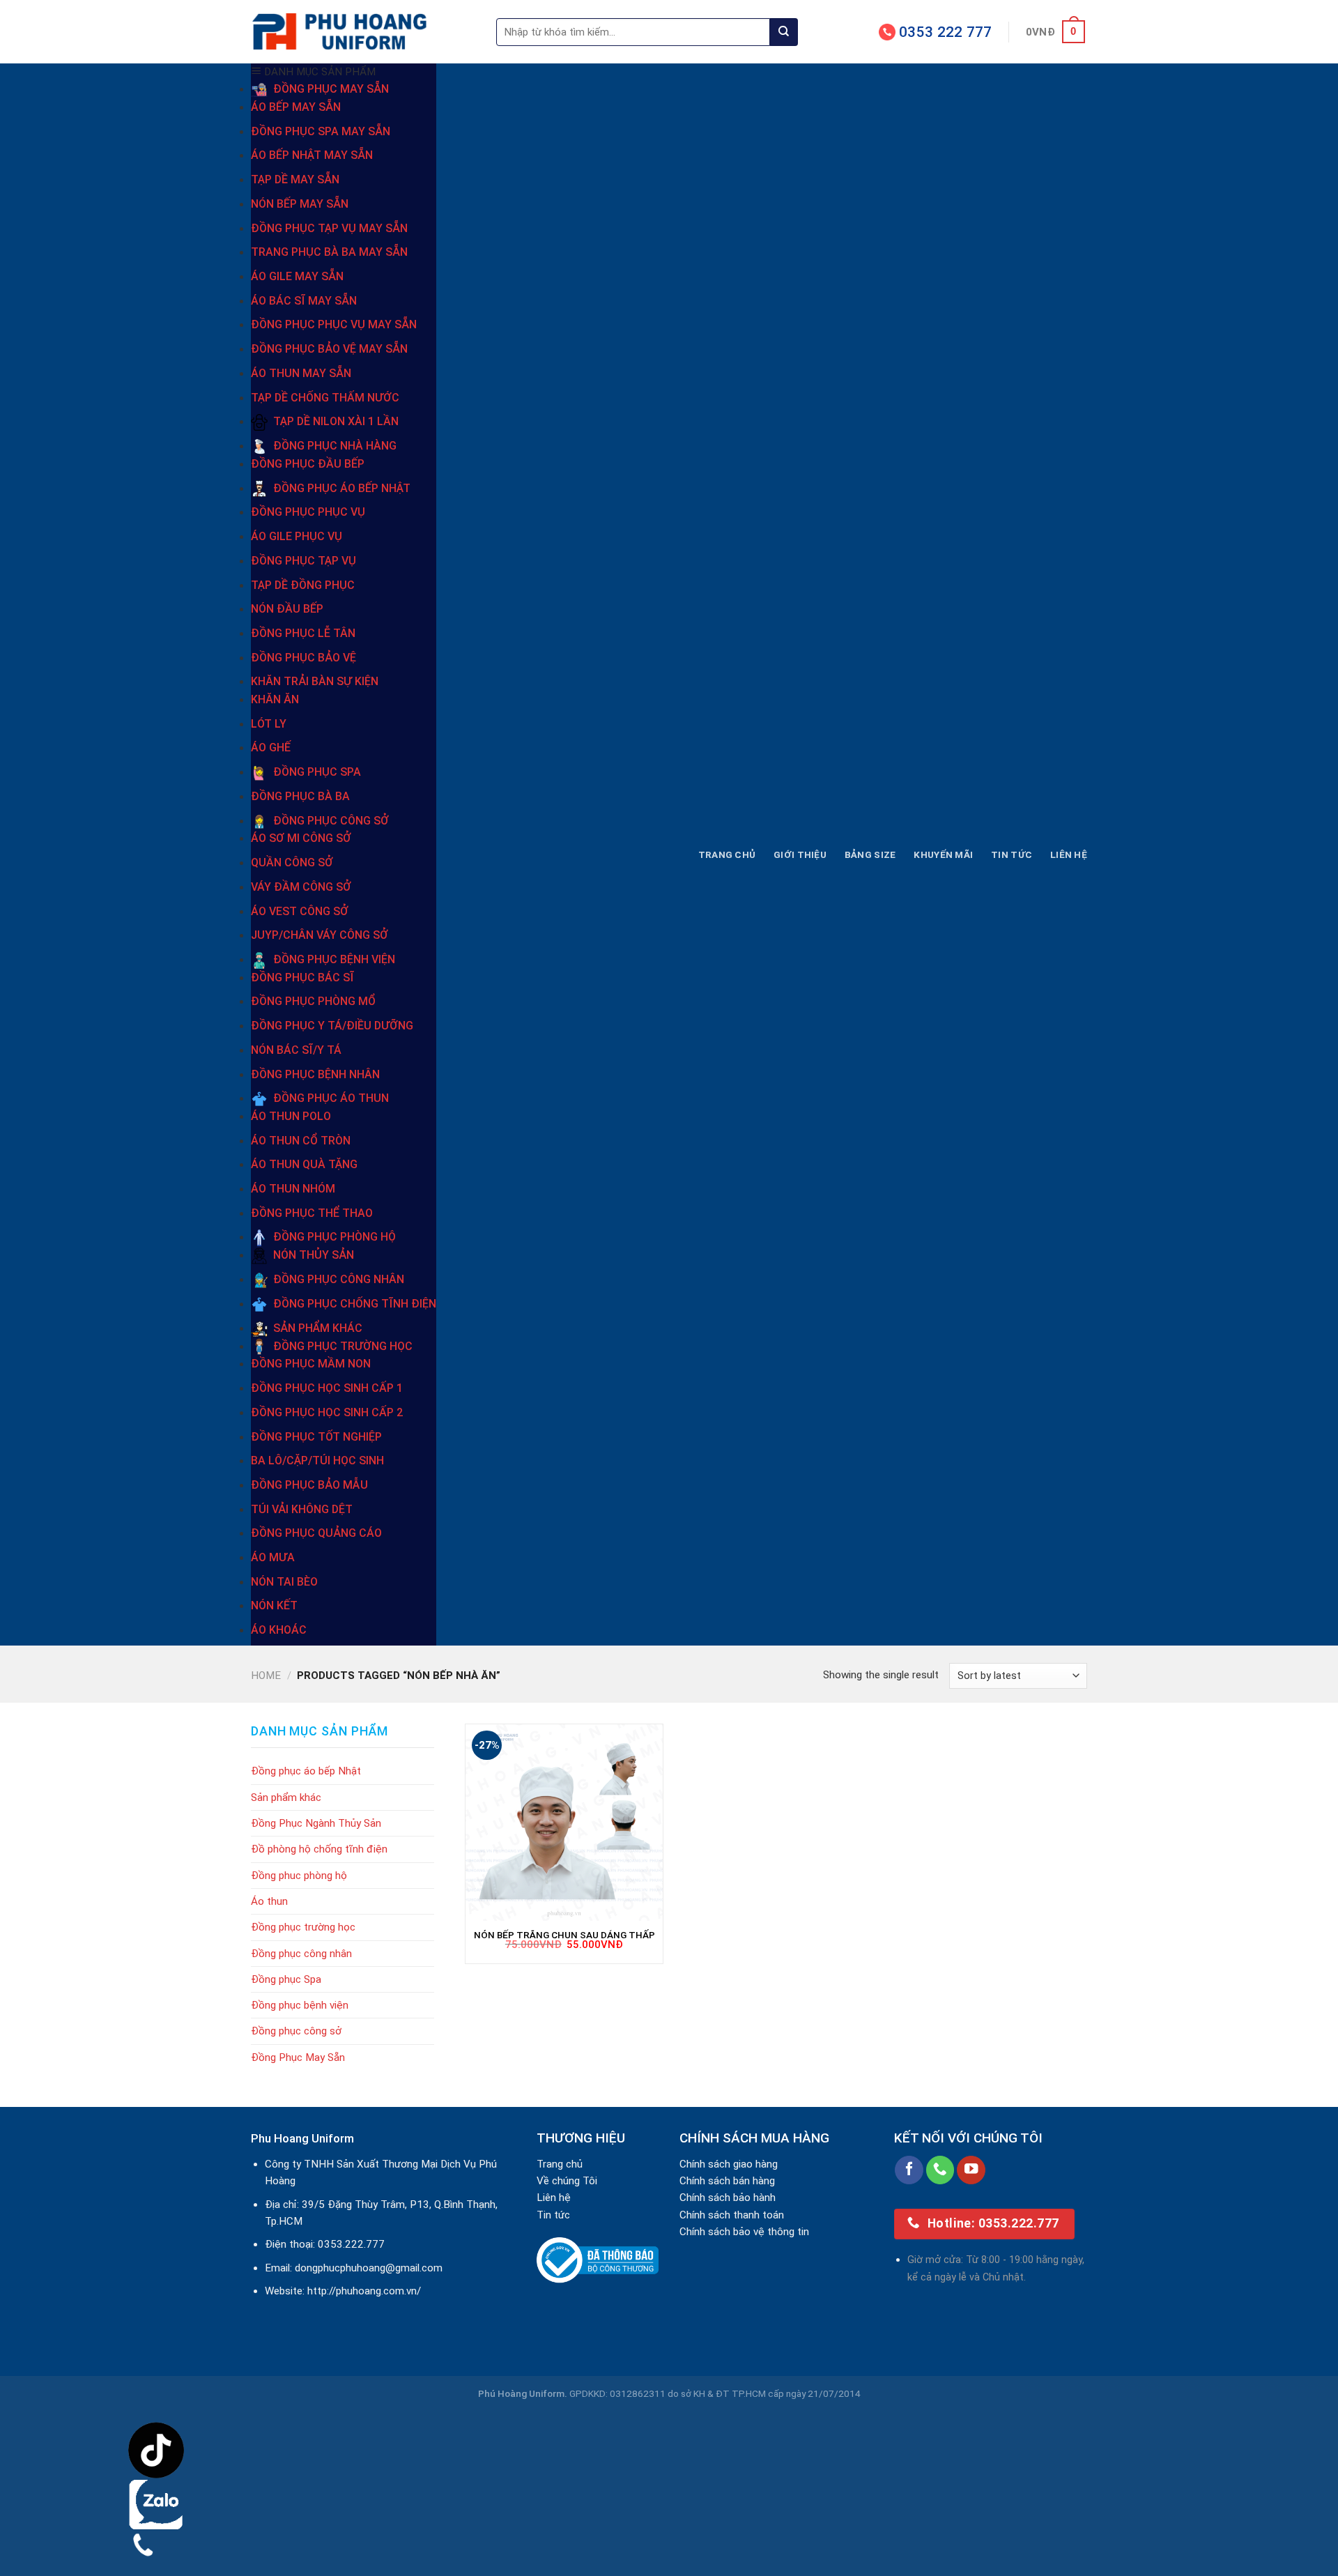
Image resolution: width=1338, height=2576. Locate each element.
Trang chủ (727, 854)
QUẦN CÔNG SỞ (292, 863)
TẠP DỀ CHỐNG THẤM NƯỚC (325, 398)
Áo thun (269, 1901)
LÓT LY (269, 724)
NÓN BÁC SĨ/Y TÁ (296, 1050)
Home (266, 1676)
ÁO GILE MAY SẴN (297, 276)
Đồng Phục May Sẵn (298, 2057)
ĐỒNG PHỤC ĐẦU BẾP (308, 464)
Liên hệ (1069, 854)
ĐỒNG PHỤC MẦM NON (311, 1364)
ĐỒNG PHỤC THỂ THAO (312, 1213)
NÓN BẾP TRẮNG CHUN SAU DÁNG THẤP (564, 1935)
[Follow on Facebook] (909, 2170)
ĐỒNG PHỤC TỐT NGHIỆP (316, 1437)
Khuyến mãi (943, 854)
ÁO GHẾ (271, 747)
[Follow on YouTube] (971, 2170)
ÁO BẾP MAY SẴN (296, 107)
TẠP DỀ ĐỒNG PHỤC (303, 585)
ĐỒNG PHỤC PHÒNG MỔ (313, 1001)
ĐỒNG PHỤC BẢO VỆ (303, 658)
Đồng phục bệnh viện (300, 2005)
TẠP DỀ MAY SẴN (295, 179)
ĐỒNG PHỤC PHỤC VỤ (308, 512)
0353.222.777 (351, 2244)
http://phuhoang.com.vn (362, 2291)
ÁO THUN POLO (291, 1116)
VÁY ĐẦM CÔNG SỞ (301, 887)
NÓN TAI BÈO (284, 1582)
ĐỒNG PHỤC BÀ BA (300, 796)
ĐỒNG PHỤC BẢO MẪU (309, 1485)
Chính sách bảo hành (728, 2198)
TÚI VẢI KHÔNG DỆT (302, 1509)
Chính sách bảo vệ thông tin (744, 2232)
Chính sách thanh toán (732, 2215)
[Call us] (940, 2170)
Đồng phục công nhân (301, 1954)
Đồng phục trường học (303, 1927)
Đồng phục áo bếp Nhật (306, 1771)
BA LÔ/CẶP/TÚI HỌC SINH (317, 1460)
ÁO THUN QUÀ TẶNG (304, 1164)
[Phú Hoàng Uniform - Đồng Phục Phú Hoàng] (363, 32)
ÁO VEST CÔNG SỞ (300, 911)
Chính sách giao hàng (729, 2164)
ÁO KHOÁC (279, 1630)
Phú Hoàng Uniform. (523, 2393)
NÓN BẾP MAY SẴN (300, 204)
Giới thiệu (800, 854)
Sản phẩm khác (286, 1797)
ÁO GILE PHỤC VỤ (297, 536)
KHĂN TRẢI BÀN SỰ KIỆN (315, 681)
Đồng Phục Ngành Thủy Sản (316, 1823)
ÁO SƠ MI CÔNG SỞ (301, 838)
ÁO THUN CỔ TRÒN (301, 1141)
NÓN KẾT (274, 1605)
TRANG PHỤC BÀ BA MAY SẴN (329, 252)
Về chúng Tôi (567, 2181)
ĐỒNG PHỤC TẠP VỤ (303, 561)
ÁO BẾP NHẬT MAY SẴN (312, 155)
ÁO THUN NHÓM (293, 1189)
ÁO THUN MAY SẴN (301, 373)
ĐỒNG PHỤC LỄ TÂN (303, 633)
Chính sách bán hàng (727, 2181)
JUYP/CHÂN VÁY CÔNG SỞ (320, 935)
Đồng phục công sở (296, 2031)
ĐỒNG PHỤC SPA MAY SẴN (321, 131)
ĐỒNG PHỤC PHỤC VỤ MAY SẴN (334, 324)
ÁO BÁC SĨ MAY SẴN (304, 301)
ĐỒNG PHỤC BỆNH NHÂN (315, 1074)
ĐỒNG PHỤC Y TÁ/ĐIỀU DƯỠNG (332, 1026)
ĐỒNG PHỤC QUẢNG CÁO (316, 1533)
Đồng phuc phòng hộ (299, 1876)
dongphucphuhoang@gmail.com (369, 2268)
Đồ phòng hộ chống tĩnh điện (319, 1849)
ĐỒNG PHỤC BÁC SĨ (302, 978)
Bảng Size (870, 854)
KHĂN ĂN (275, 699)
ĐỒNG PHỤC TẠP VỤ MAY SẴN (329, 228)
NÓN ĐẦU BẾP (287, 609)
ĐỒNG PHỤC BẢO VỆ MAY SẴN (329, 349)
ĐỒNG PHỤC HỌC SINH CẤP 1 (327, 1388)
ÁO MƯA (273, 1557)
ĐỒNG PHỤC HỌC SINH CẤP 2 (327, 1412)
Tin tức (1012, 854)
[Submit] (784, 32)
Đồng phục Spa (286, 1979)
